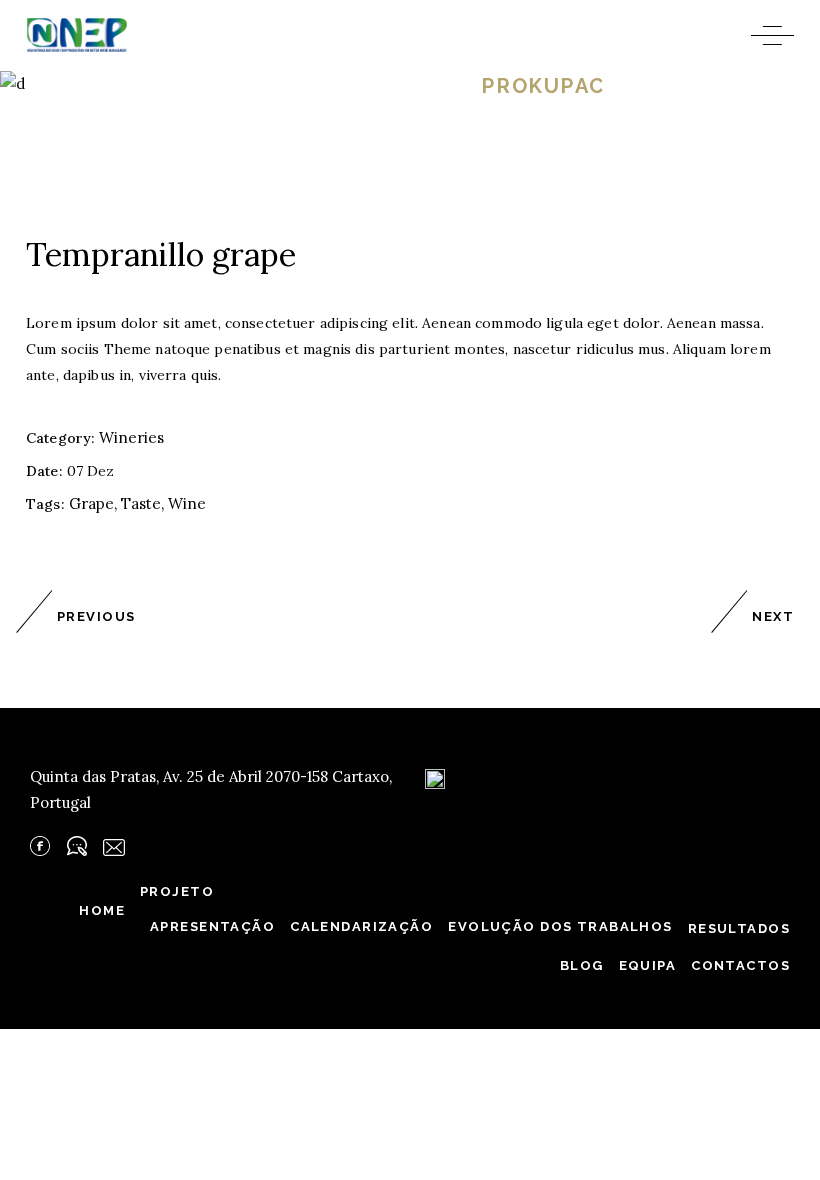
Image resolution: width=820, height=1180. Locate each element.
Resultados (739, 928)
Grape (91, 503)
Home (248, 86)
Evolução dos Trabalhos (560, 926)
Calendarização (361, 926)
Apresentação (212, 926)
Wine (187, 503)
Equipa (648, 965)
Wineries (382, 86)
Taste (141, 503)
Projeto (177, 891)
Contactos (740, 965)
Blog (582, 965)
